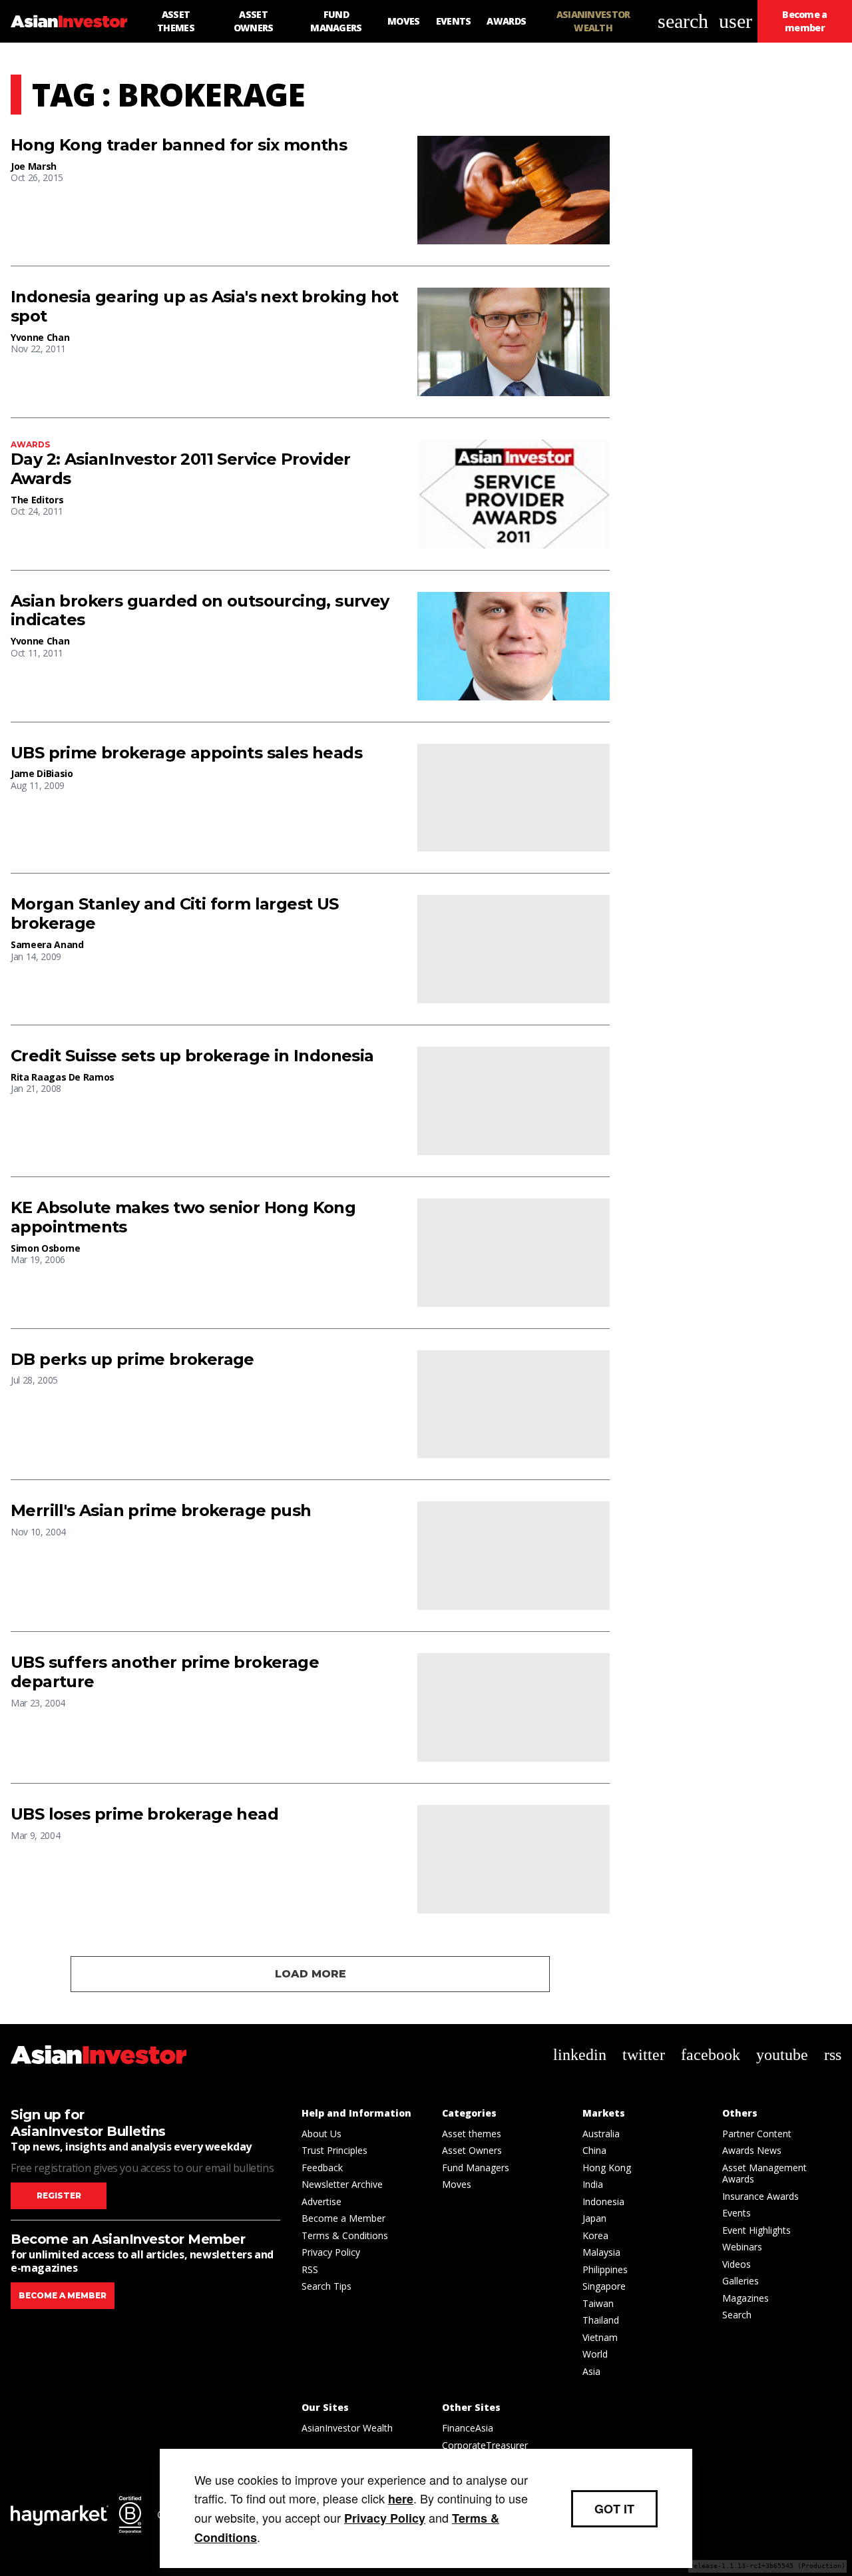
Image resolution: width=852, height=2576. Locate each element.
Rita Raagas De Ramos (63, 1077)
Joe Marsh (34, 166)
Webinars (742, 2247)
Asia (591, 2371)
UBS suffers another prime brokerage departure (165, 1672)
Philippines (605, 2269)
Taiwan (598, 2303)
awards (30, 444)
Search (737, 2315)
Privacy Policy (331, 2252)
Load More (311, 1974)
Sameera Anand (47, 944)
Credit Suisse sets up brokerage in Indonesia (192, 1056)
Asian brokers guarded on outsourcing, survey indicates (200, 611)
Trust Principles (334, 2150)
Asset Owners (472, 2150)
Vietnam (600, 2337)
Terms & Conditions (345, 2235)
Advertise (321, 2201)
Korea (595, 2235)
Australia (601, 2134)
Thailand (601, 2320)
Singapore (604, 2286)
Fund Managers (476, 2168)
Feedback (322, 2168)
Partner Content (757, 2134)
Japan (594, 2218)
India (593, 2184)
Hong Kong (607, 2168)
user (736, 21)
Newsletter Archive (342, 2184)
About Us (321, 2134)
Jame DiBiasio (42, 773)
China (594, 2150)
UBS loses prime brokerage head (144, 1814)
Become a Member (343, 2218)
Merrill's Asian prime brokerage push (161, 1511)
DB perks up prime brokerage (132, 1360)
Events (737, 2213)
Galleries (741, 2281)
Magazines (745, 2298)
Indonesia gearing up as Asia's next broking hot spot (205, 307)
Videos (737, 2264)
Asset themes (472, 2134)
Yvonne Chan (40, 337)
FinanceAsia (468, 2428)
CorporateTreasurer (485, 2445)
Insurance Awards (760, 2196)
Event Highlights (756, 2230)
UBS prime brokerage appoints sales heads (186, 753)
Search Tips (326, 2286)
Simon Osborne (45, 1248)
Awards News (752, 2150)
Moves (457, 2184)
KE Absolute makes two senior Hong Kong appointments (183, 1217)
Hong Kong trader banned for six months (179, 145)
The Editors (37, 500)
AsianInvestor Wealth (347, 2428)
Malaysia (601, 2252)
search (683, 21)
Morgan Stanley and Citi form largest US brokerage (175, 914)
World (595, 2354)
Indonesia (603, 2201)
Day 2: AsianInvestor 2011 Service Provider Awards (181, 469)
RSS (310, 2269)
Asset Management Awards (764, 2174)
